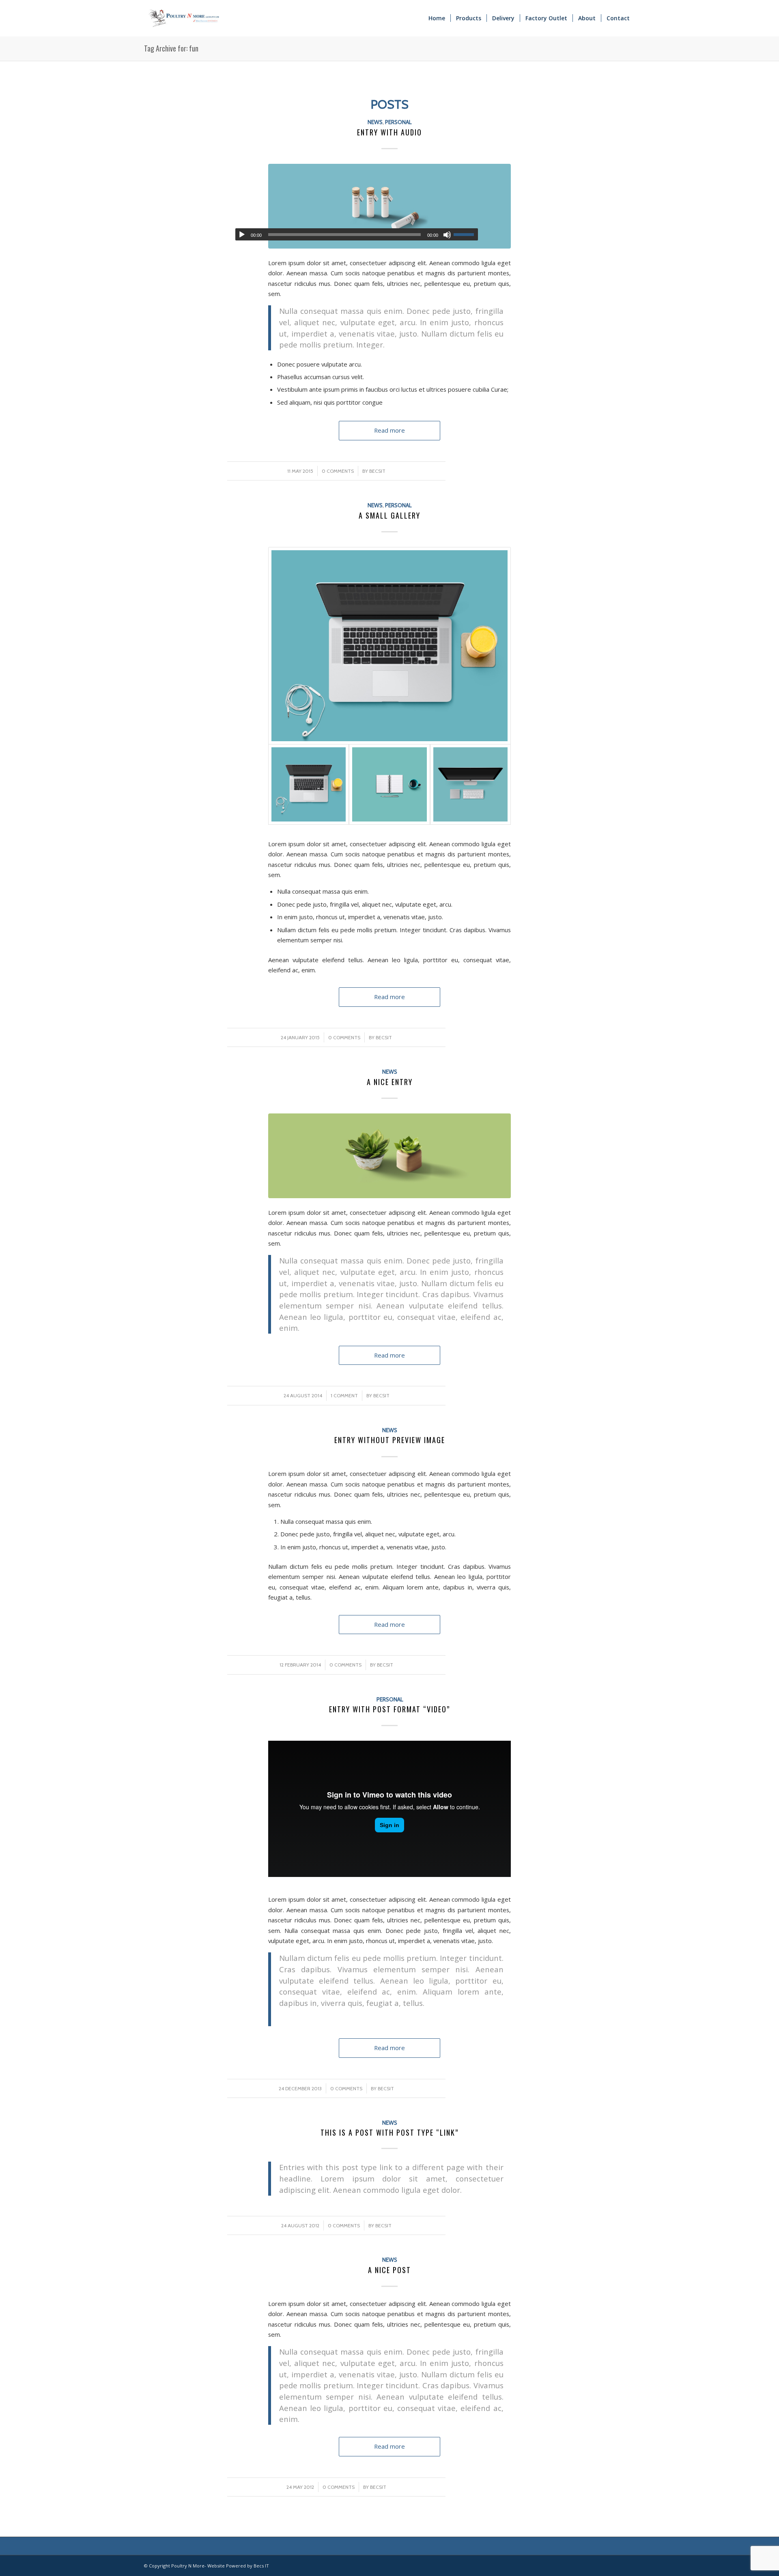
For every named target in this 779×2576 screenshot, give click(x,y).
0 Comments (338, 471)
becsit (377, 471)
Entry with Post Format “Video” (389, 1709)
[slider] (466, 234)
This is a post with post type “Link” (389, 2132)
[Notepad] (389, 784)
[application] (357, 234)
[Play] (242, 235)
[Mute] (447, 235)
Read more (389, 430)
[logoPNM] (184, 18)
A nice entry (390, 1082)
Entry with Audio (389, 132)
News (375, 122)
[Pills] (389, 206)
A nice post (389, 2270)
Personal (398, 122)
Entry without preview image (390, 1440)
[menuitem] (437, 18)
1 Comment (344, 1395)
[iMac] (470, 784)
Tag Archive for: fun (171, 48)
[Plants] (389, 1156)
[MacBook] (389, 646)
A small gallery (389, 515)
